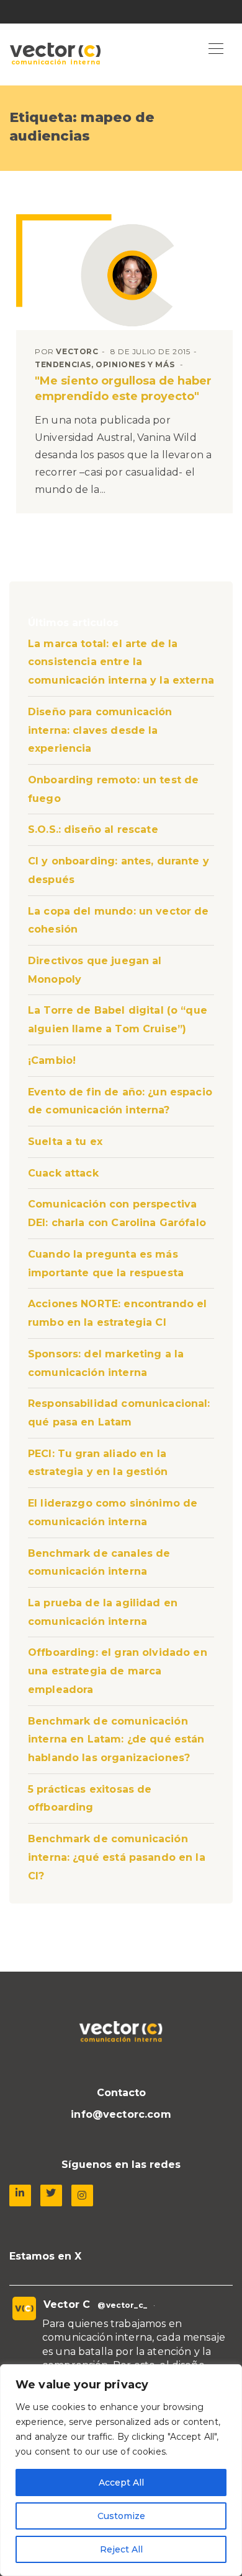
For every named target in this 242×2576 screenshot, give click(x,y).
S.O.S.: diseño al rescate (93, 829)
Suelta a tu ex (65, 1142)
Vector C (67, 2304)
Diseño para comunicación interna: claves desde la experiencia (100, 730)
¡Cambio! (52, 1060)
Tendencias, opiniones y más (105, 364)
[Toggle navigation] (216, 50)
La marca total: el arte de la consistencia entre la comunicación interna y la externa (121, 662)
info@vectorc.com (121, 2114)
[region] (121, 2470)
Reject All (121, 2549)
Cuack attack (63, 1173)
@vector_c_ (122, 2305)
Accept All (121, 2482)
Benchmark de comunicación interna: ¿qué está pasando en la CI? (117, 1857)
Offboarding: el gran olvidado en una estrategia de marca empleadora (118, 1671)
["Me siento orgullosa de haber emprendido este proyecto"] (128, 275)
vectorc (77, 351)
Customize (121, 2516)
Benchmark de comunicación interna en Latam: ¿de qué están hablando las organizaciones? (116, 1739)
